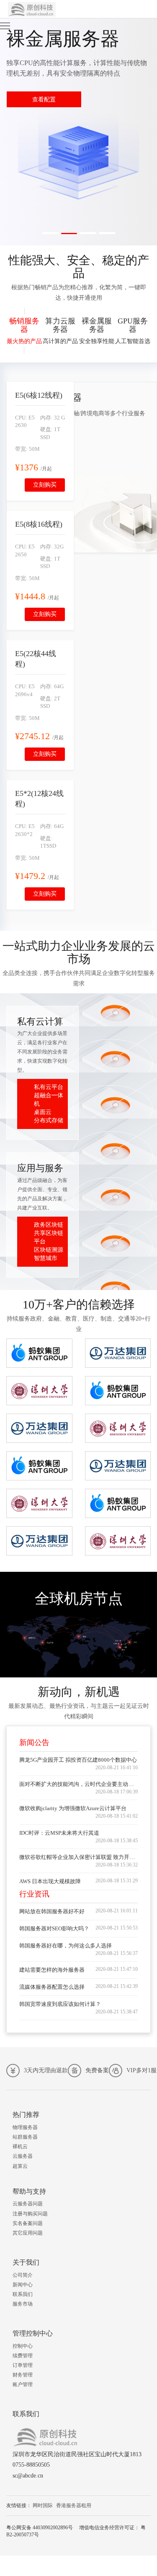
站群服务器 (25, 2137)
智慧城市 (46, 1258)
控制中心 (23, 2346)
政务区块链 (49, 1225)
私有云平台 (49, 1087)
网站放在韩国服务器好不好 (52, 1911)
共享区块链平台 (49, 1237)
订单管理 (23, 2365)
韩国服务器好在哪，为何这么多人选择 (66, 1946)
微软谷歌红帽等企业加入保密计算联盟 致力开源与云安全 (88, 1857)
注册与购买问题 (30, 2214)
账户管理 (23, 2384)
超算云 (20, 2166)
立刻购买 (45, 485)
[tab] (24, 331)
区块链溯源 (49, 1250)
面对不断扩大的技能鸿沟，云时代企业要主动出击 (79, 1784)
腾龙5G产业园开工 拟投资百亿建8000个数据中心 (78, 1760)
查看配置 (44, 100)
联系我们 (23, 2294)
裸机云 (20, 2147)
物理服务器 (25, 2127)
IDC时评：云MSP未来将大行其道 (59, 1833)
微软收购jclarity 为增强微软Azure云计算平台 (73, 1808)
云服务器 (23, 2156)
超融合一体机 (49, 1100)
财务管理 (23, 2375)
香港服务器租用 (74, 2505)
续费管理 (23, 2356)
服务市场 (23, 2304)
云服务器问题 (28, 2204)
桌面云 (43, 1112)
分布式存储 (49, 1120)
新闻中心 (23, 2285)
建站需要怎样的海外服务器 (52, 1970)
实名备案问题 (28, 2223)
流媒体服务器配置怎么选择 (52, 1987)
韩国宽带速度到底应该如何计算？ (60, 2004)
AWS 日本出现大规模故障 (50, 1881)
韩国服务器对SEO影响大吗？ (54, 1928)
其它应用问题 (28, 2233)
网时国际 (43, 2505)
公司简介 (23, 2275)
